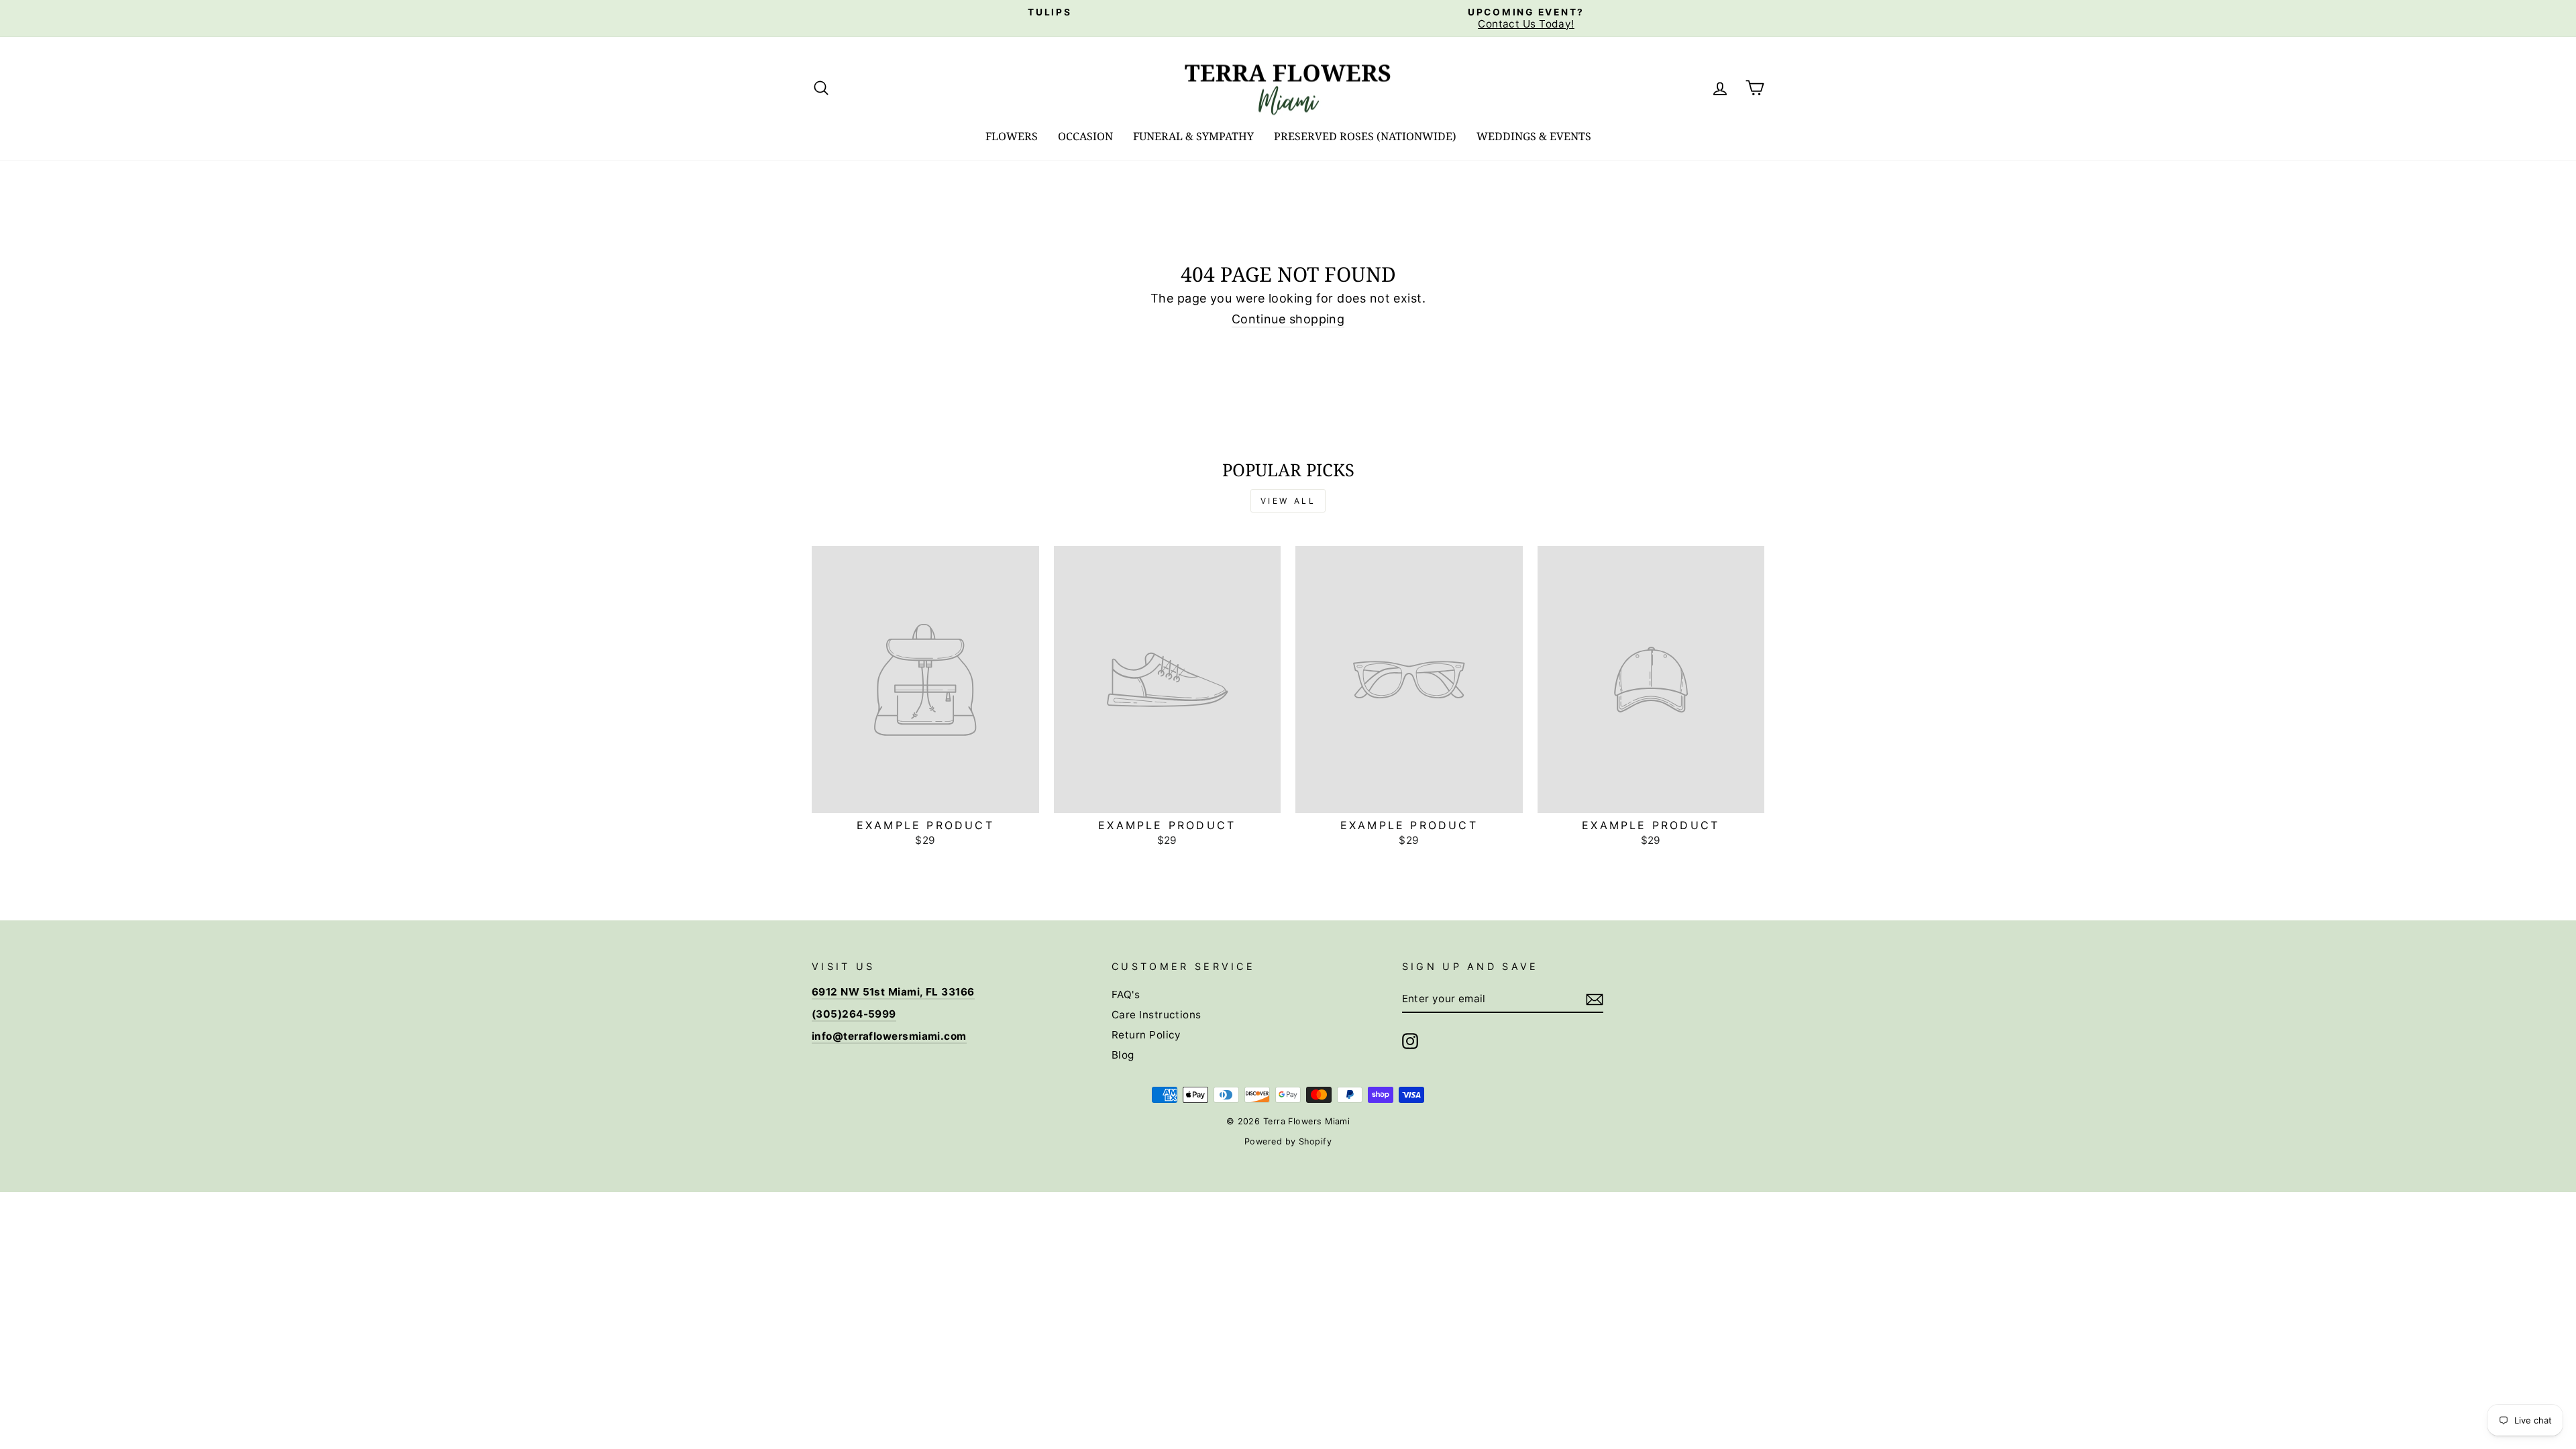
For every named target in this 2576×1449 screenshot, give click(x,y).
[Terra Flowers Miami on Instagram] (1410, 1041)
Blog (1123, 1055)
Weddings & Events (1534, 136)
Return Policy (1146, 1035)
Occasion (1085, 136)
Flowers (1012, 136)
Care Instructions (1157, 1015)
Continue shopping (1288, 319)
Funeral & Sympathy (1193, 136)
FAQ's (1126, 995)
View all (1288, 501)
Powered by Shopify (1288, 1141)
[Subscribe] (1595, 1000)
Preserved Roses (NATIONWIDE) (1365, 136)
